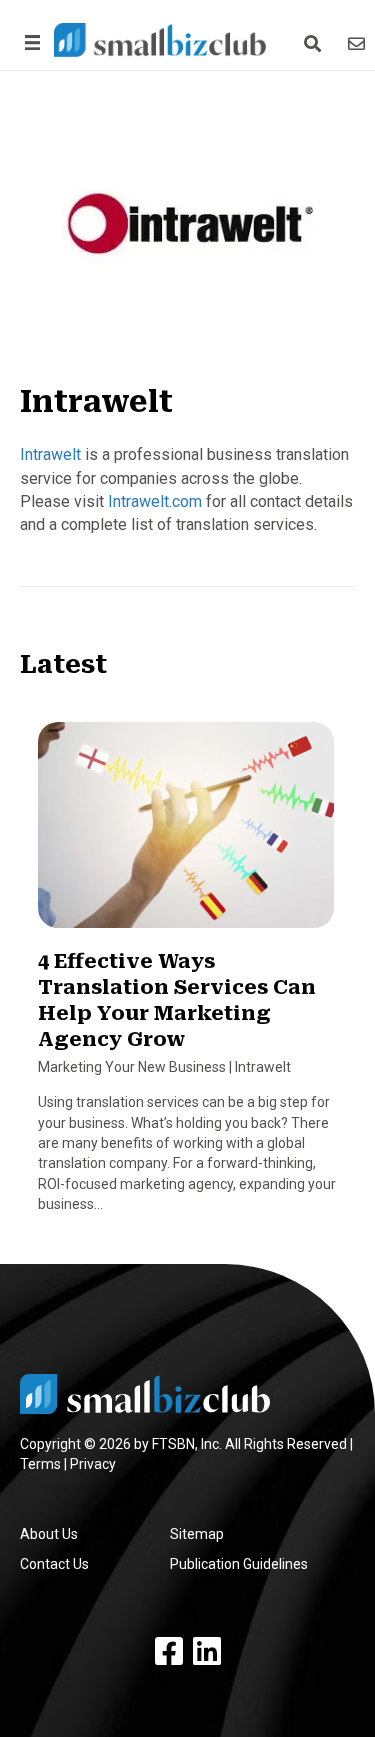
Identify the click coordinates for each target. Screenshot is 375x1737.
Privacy (93, 1464)
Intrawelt (50, 454)
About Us (49, 1534)
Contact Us (54, 1564)
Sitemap (197, 1534)
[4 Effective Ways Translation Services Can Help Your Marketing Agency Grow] (186, 834)
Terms (40, 1464)
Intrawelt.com (155, 501)
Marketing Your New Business (132, 1067)
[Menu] (29, 42)
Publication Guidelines (239, 1564)
